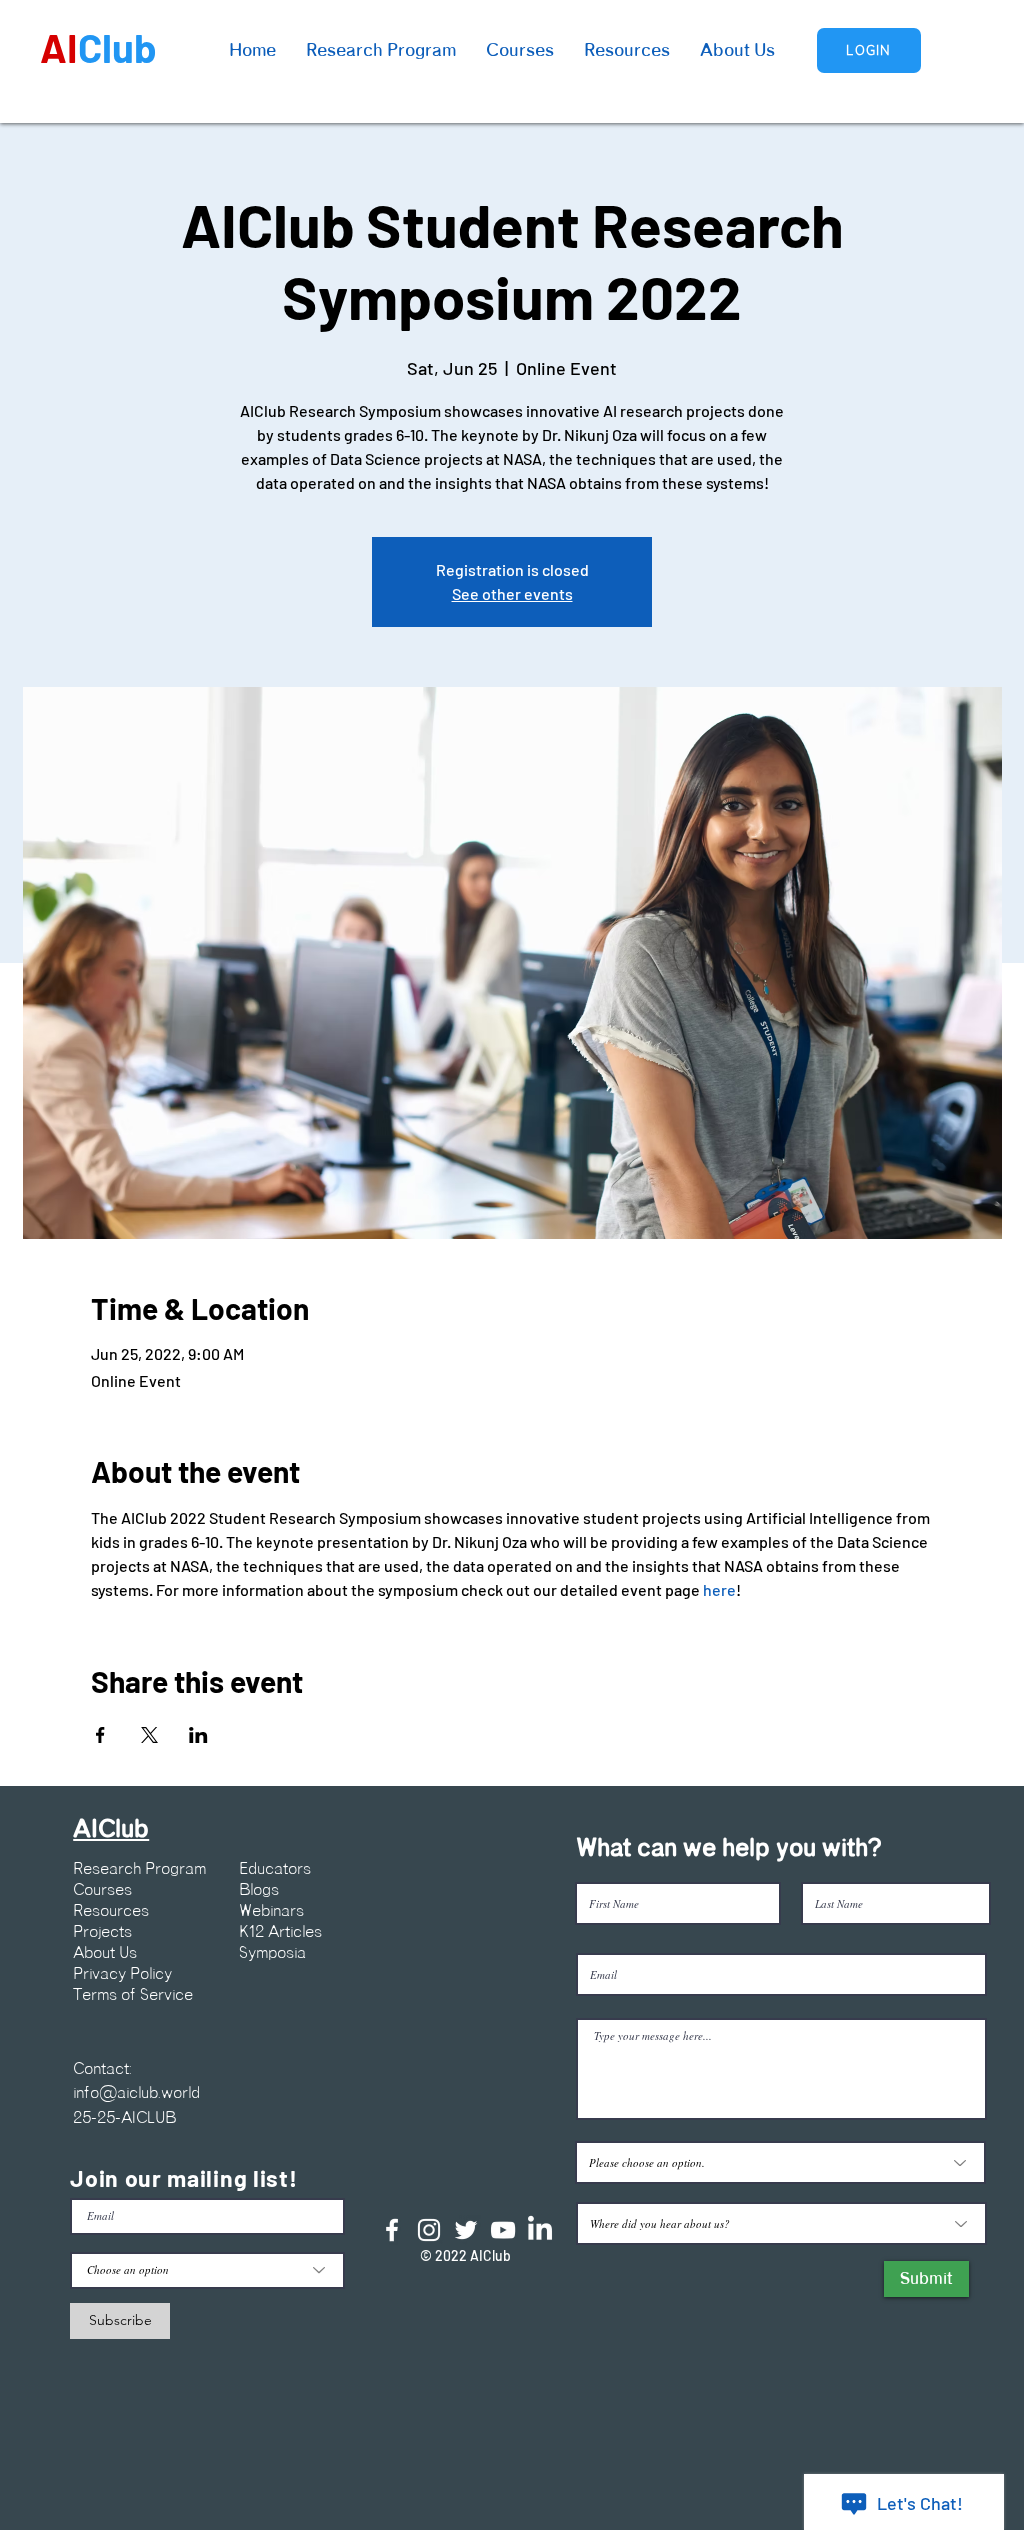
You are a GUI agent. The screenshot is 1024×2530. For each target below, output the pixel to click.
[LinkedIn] (540, 2230)
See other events (512, 593)
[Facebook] (392, 2230)
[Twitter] (466, 2230)
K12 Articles (280, 1932)
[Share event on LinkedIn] (198, 1735)
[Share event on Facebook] (100, 1735)
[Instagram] (429, 2230)
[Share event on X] (149, 1735)
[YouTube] (503, 2230)
